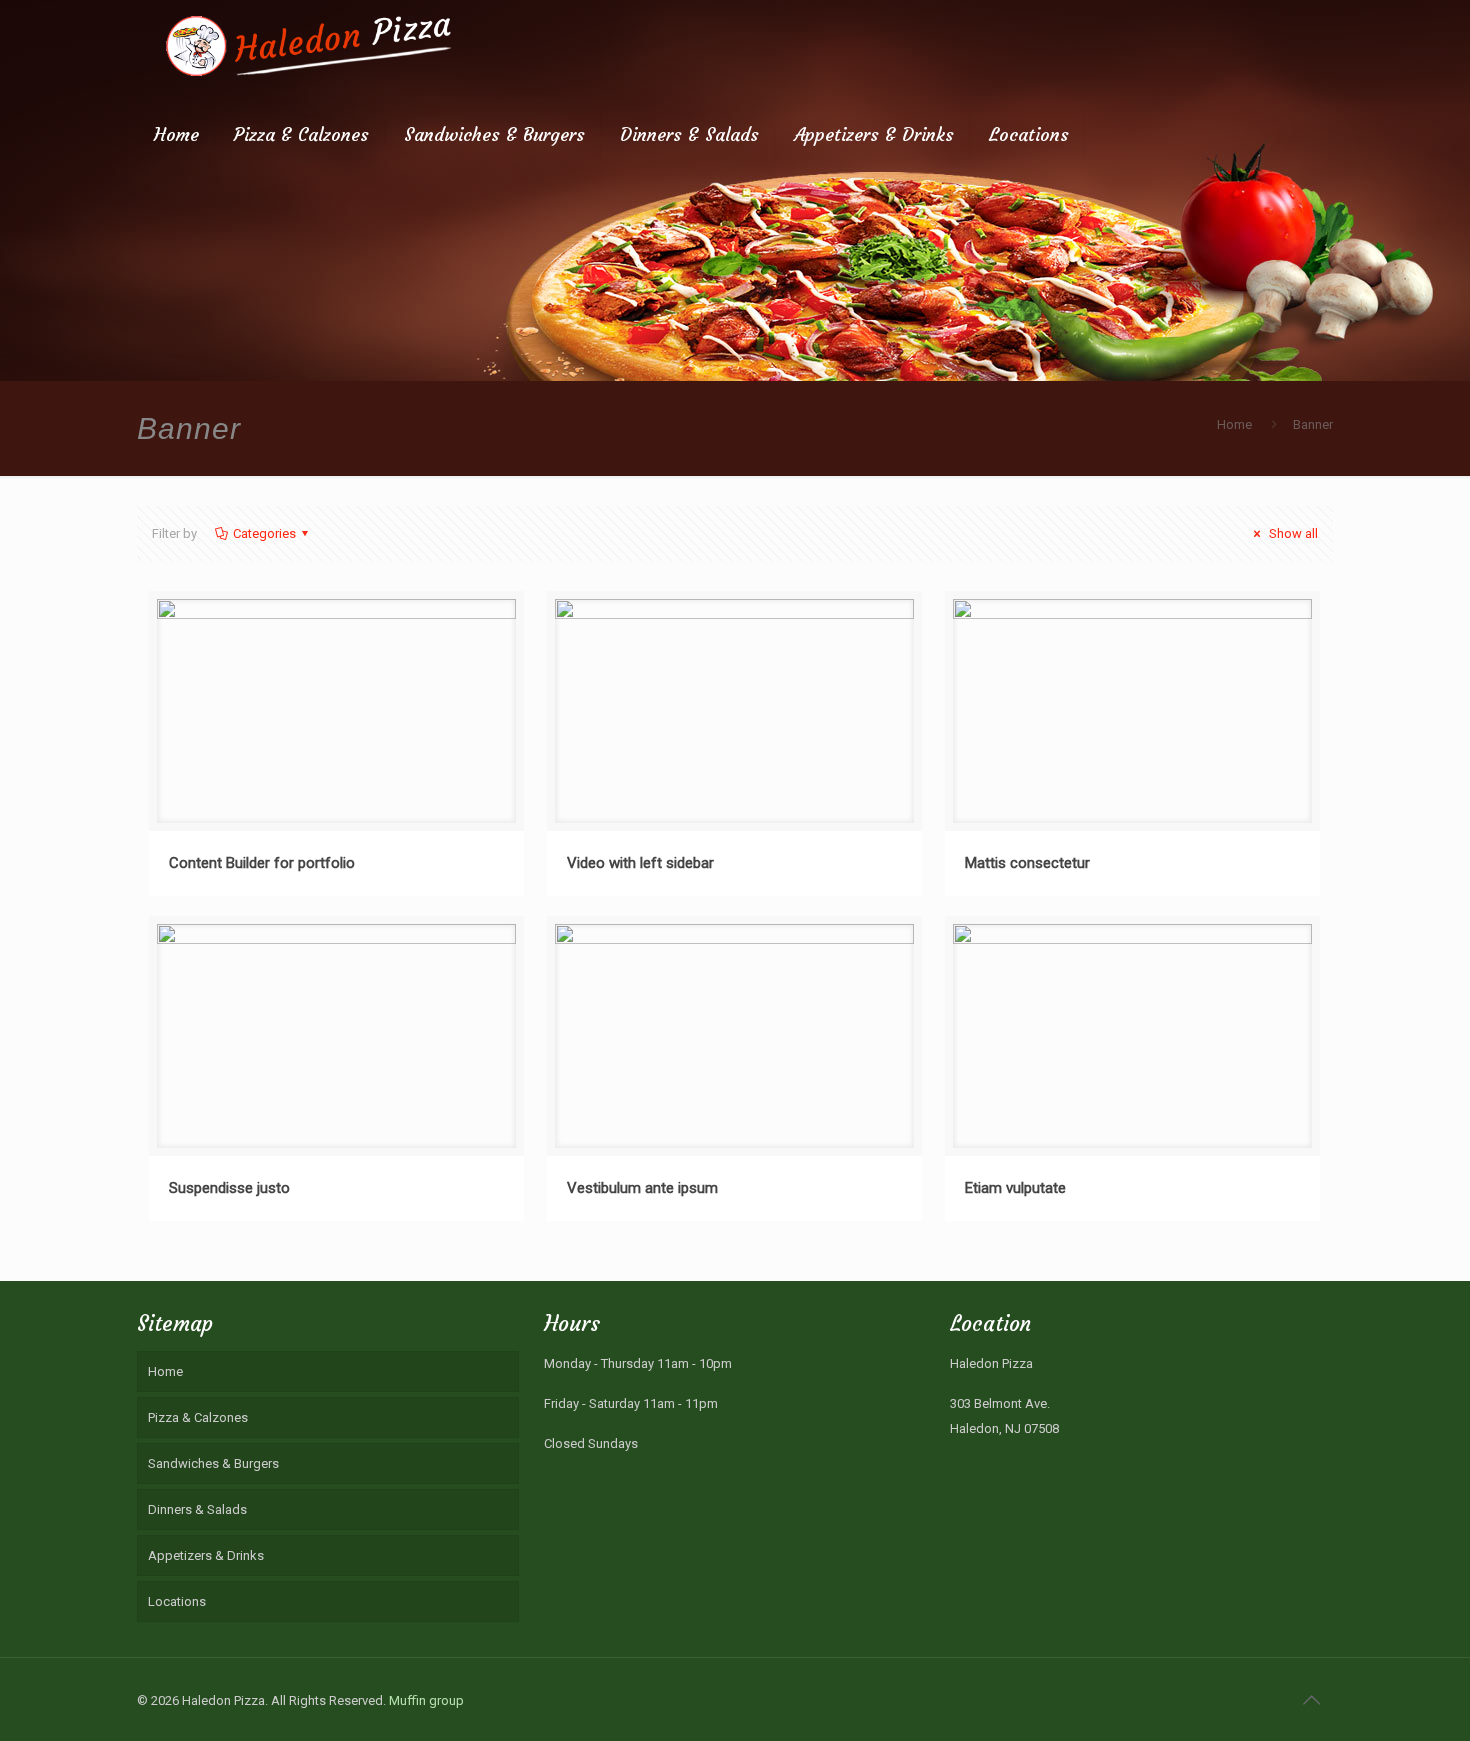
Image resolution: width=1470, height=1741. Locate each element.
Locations (177, 1601)
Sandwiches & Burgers (213, 1463)
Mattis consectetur (1027, 863)
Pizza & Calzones (198, 1417)
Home (1234, 424)
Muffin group (426, 1700)
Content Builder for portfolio (262, 863)
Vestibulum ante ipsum (642, 1188)
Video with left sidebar (640, 863)
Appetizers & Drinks (206, 1555)
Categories (264, 533)
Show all (1292, 533)
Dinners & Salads (197, 1509)
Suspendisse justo (229, 1188)
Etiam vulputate (1015, 1188)
